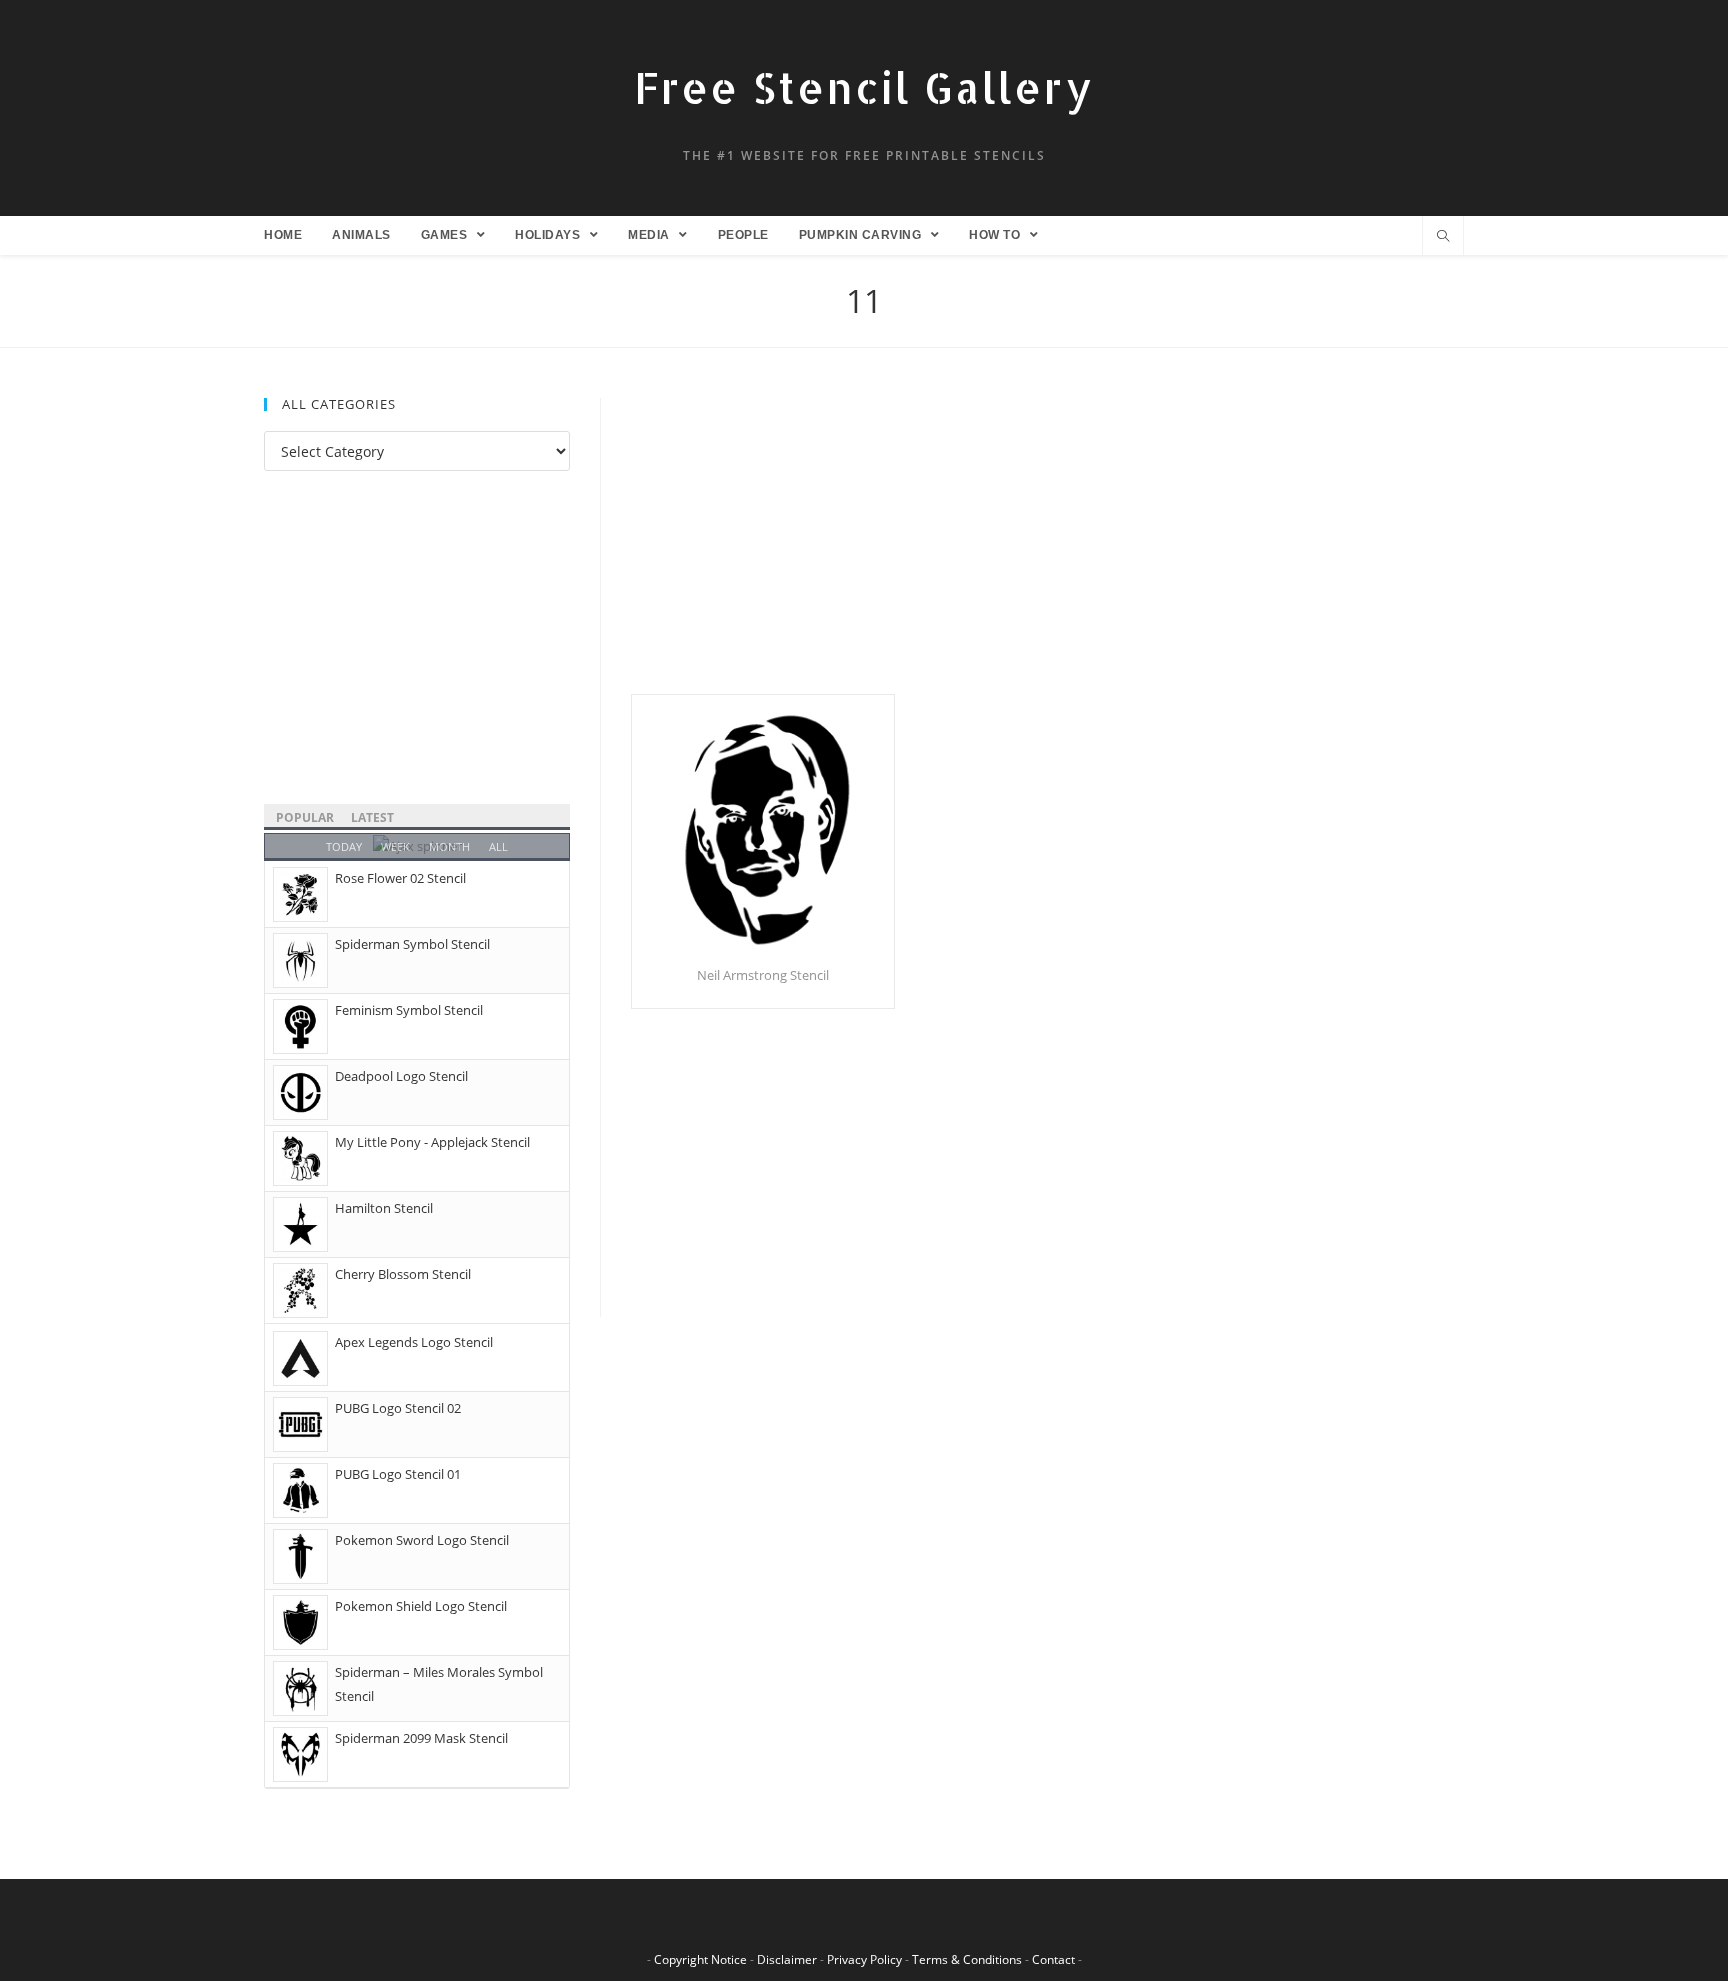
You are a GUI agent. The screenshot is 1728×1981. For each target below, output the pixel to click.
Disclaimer (787, 1959)
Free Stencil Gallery (864, 87)
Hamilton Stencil (384, 1208)
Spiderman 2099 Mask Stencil (421, 1738)
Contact (1053, 1959)
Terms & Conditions (967, 1959)
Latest (372, 817)
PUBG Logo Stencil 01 (398, 1474)
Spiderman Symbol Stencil (412, 944)
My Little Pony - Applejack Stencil (432, 1142)
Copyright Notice (700, 1959)
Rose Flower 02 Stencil (400, 878)
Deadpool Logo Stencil (401, 1076)
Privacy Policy (864, 1959)
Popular (305, 817)
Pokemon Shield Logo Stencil (421, 1606)
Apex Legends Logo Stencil (414, 1342)
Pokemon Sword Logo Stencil (422, 1540)
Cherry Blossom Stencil (403, 1274)
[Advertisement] (1047, 546)
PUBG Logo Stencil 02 (398, 1408)
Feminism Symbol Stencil (409, 1010)
